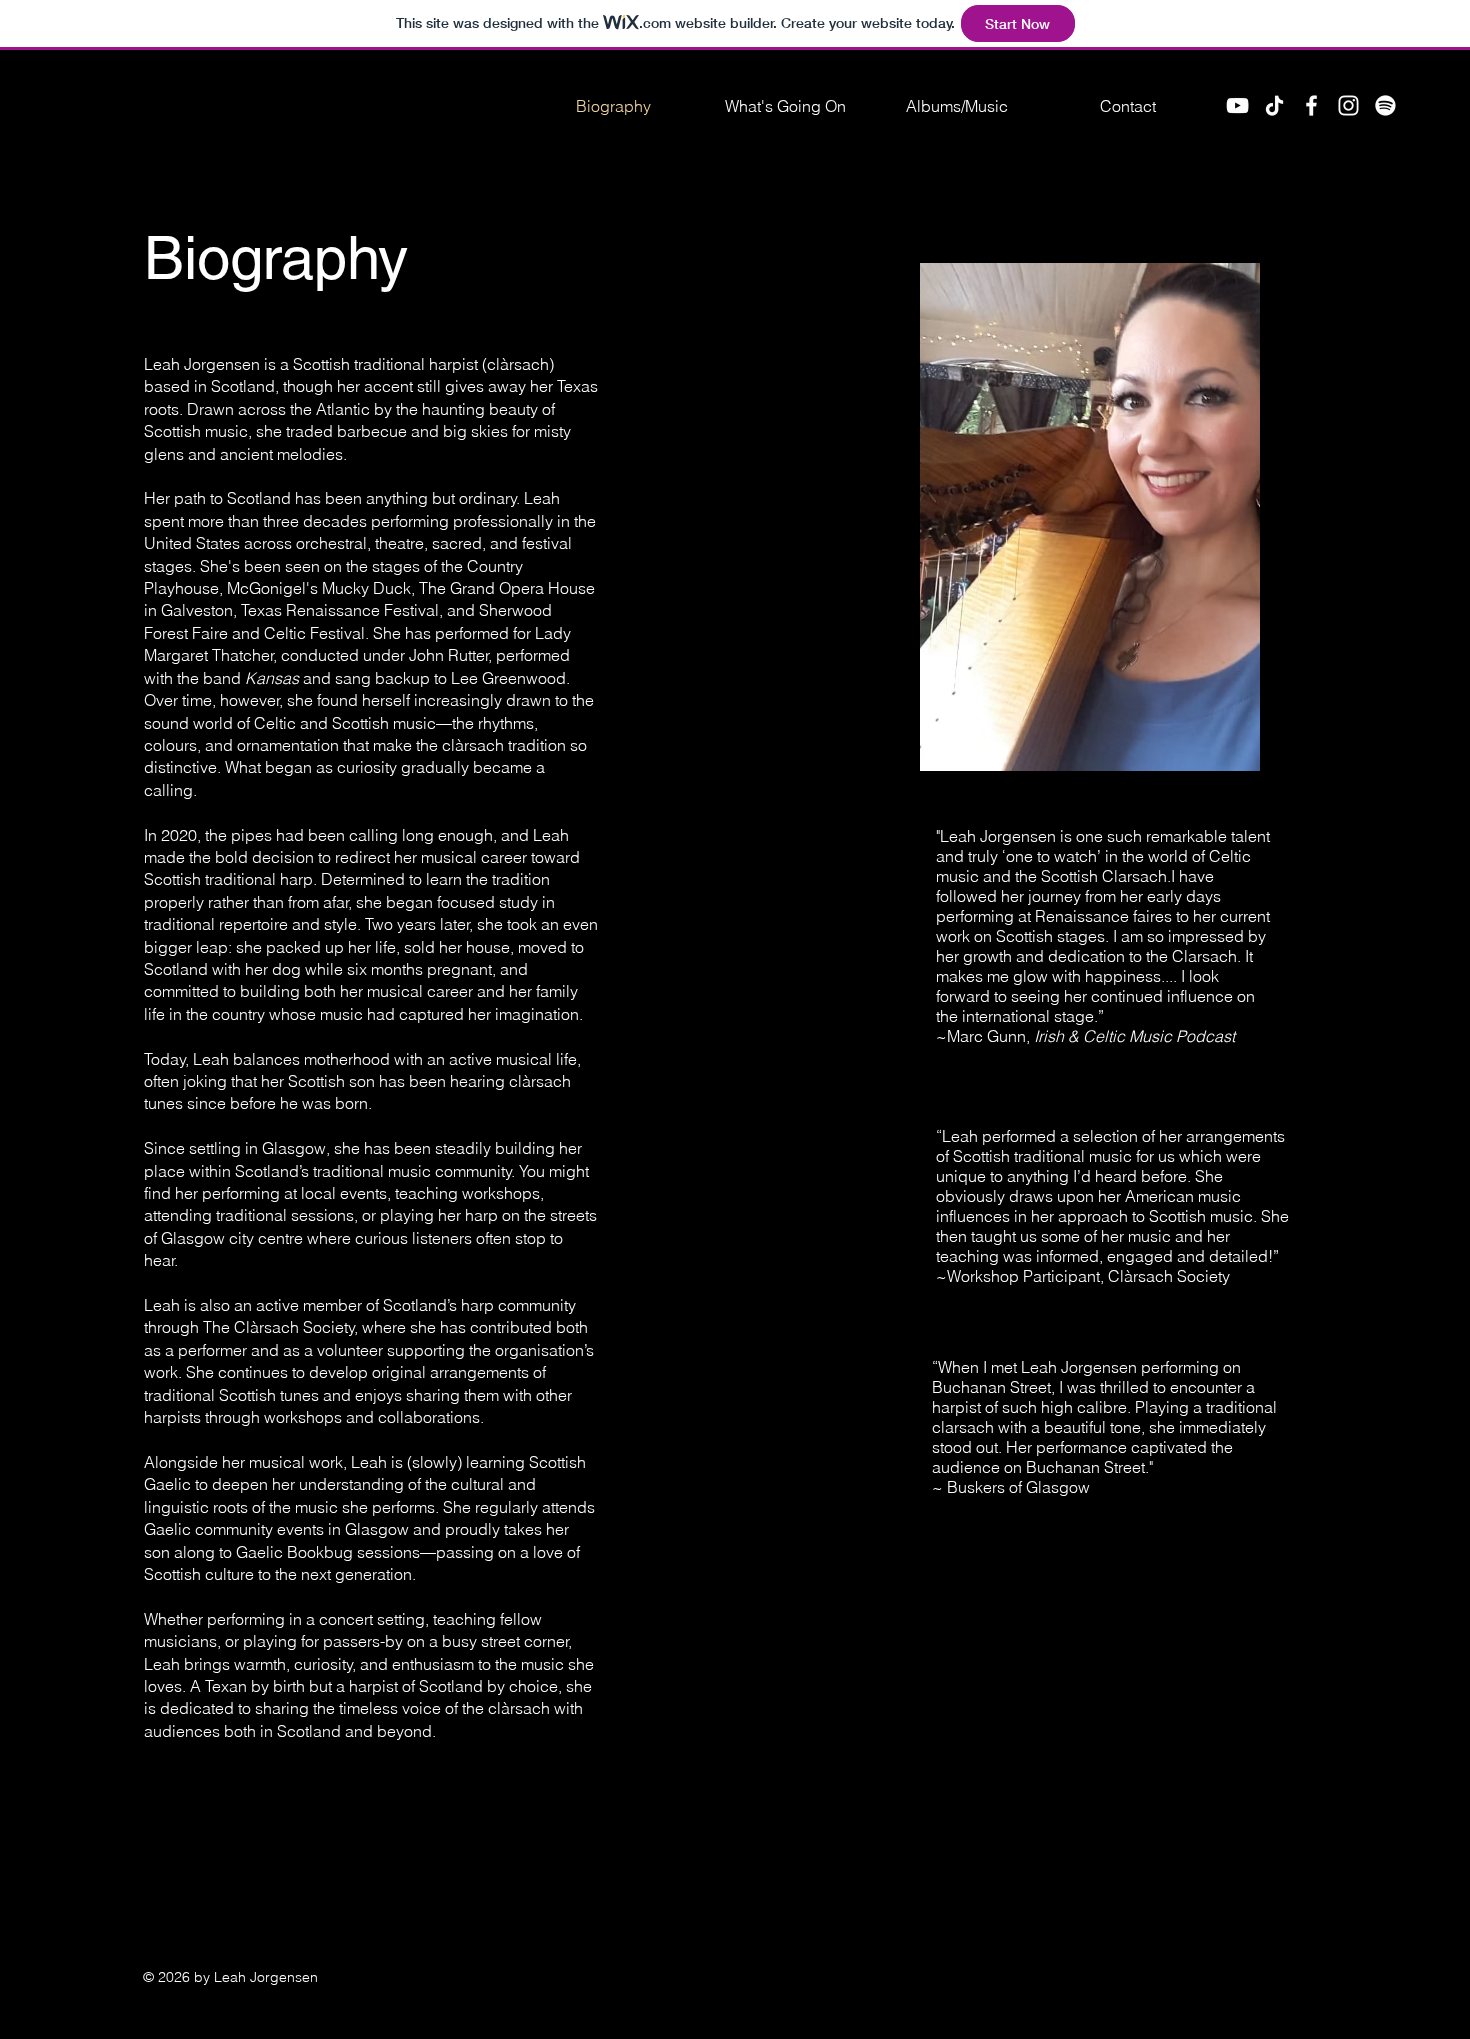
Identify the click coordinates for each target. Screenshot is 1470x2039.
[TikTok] (1274, 105)
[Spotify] (1385, 105)
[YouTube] (1237, 105)
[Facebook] (1311, 105)
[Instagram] (1348, 105)
